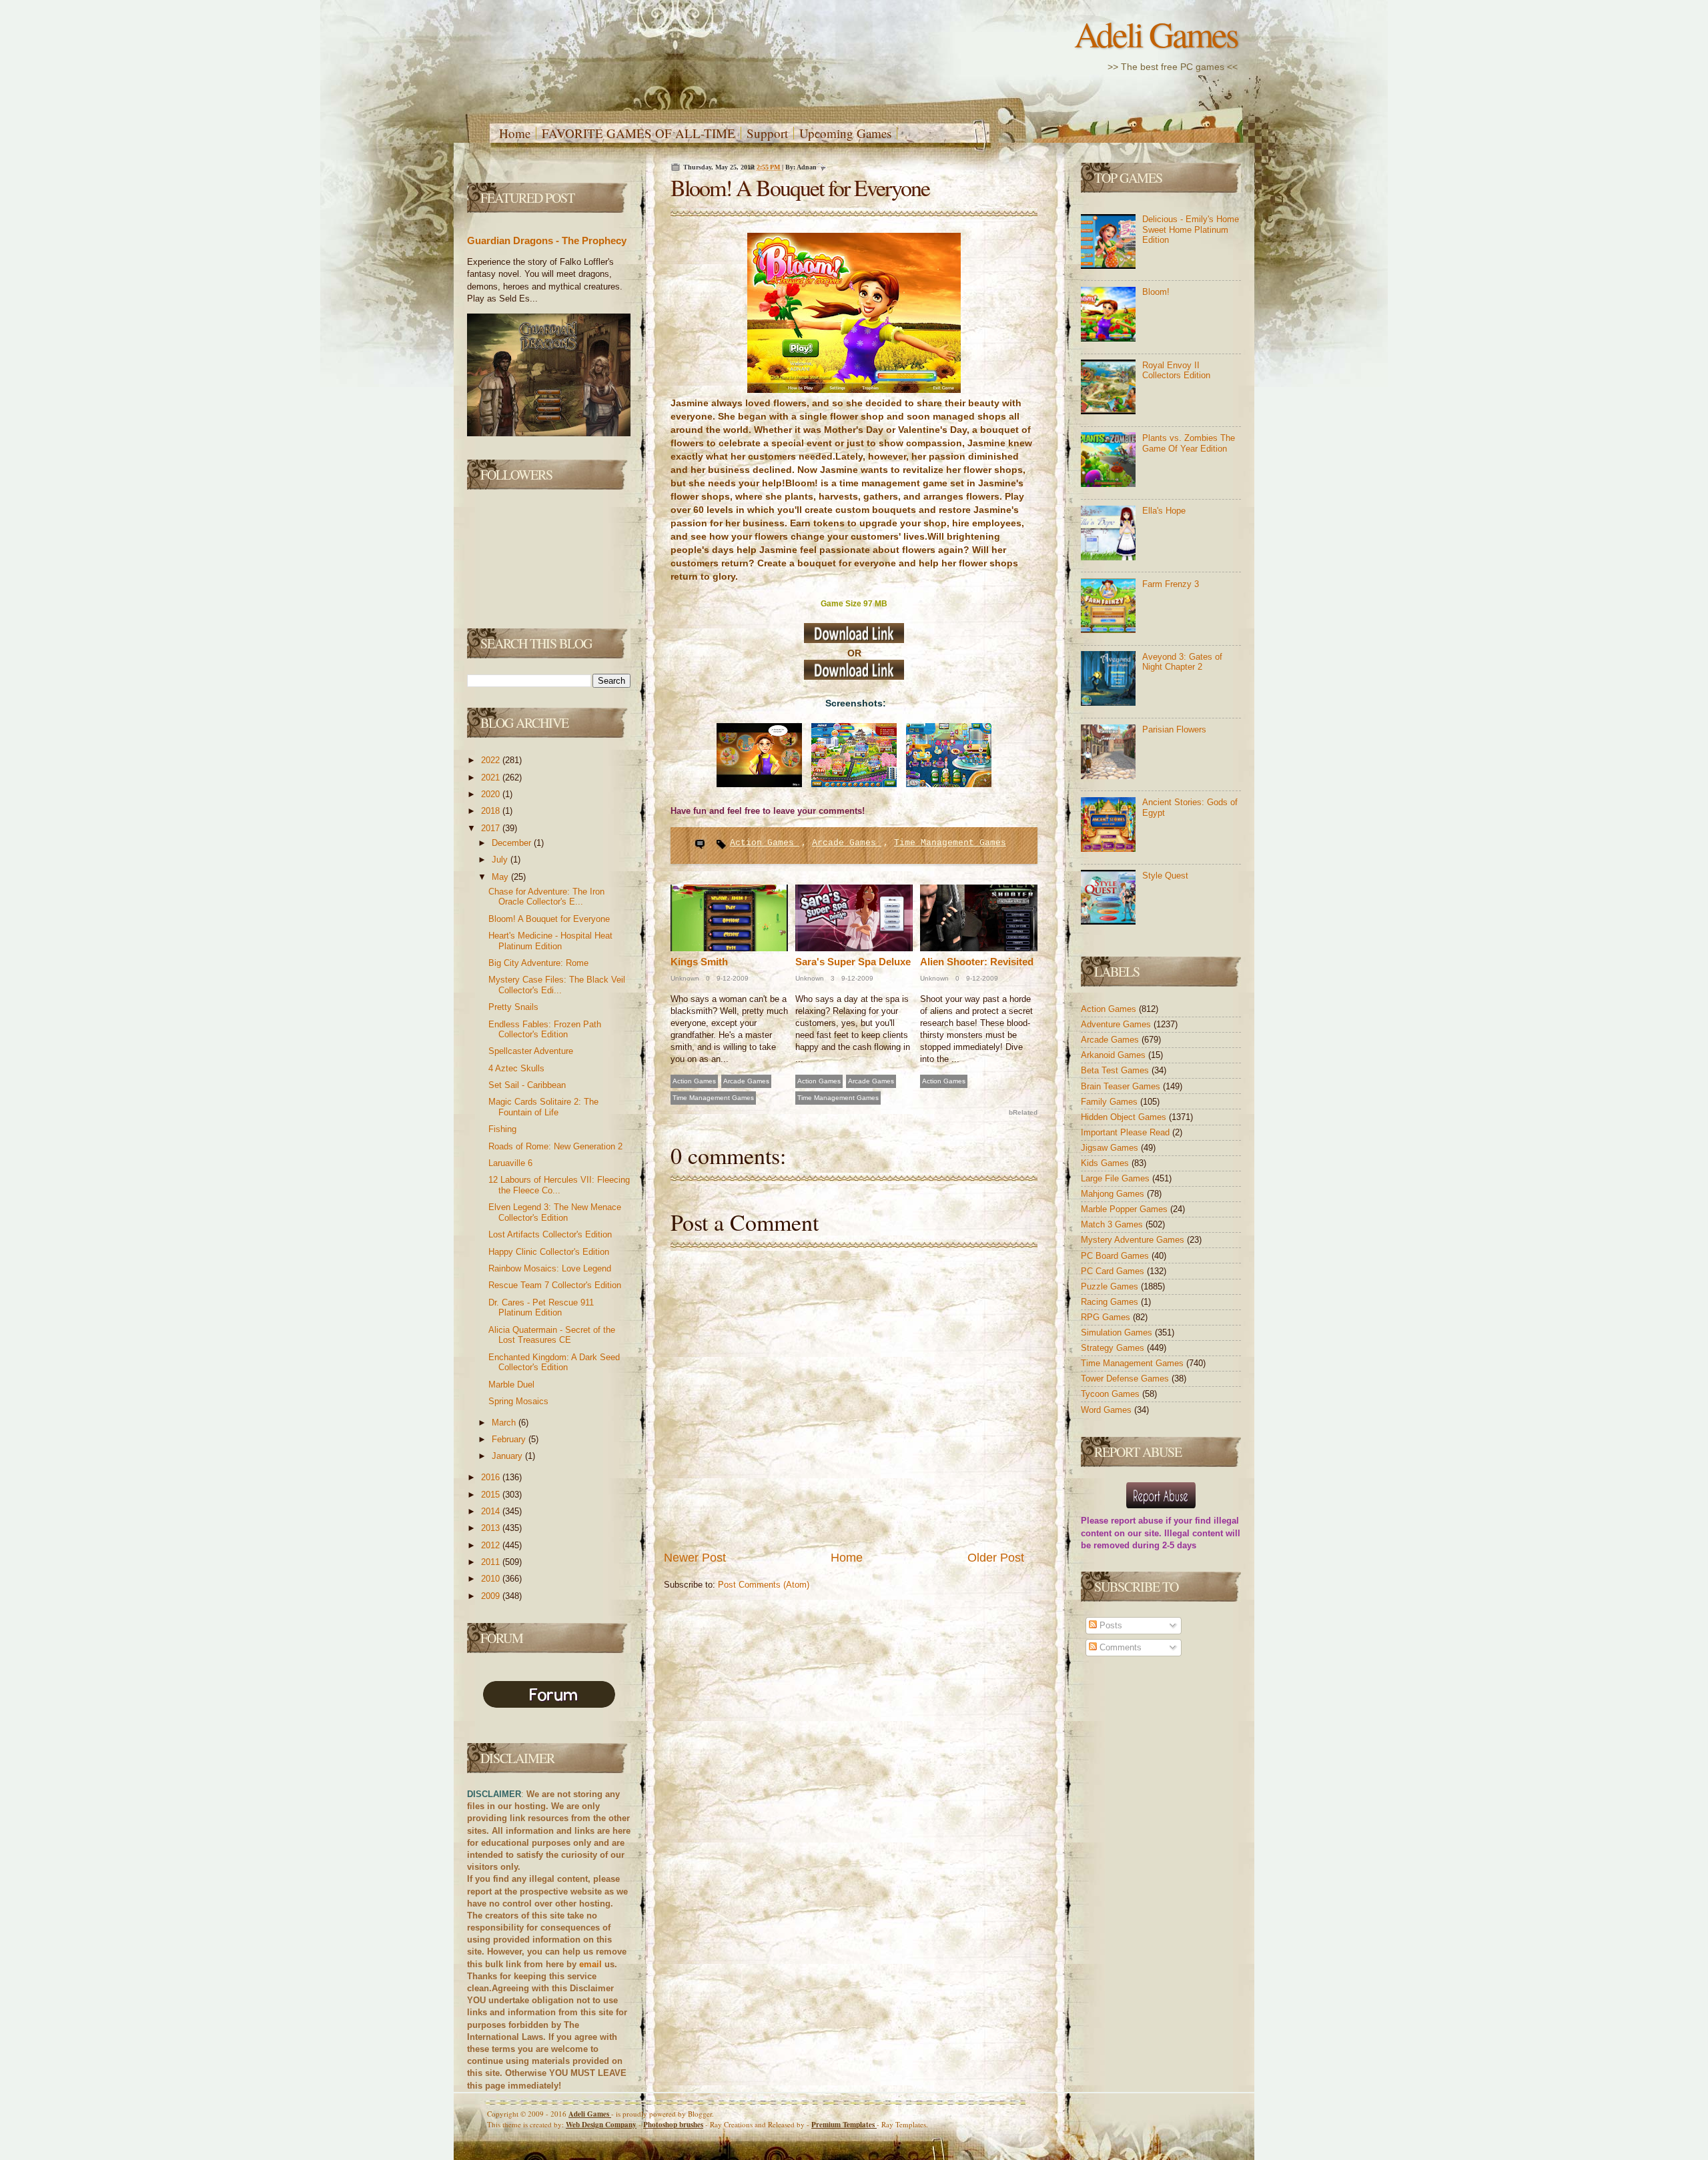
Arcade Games (847, 843)
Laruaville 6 (510, 1163)
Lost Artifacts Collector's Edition (550, 1234)
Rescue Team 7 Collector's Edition (555, 1285)
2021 (492, 777)
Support (767, 133)
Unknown (685, 978)
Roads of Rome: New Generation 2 (555, 1146)
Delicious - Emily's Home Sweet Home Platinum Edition (1191, 229)
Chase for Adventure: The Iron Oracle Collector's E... (546, 897)
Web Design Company (601, 2125)
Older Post (996, 1558)
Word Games (1108, 1410)
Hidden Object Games (1125, 1117)
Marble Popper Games (1126, 1209)
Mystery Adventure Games (1134, 1240)
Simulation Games (1118, 1332)
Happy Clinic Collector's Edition (549, 1252)
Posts (1110, 1625)
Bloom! (1156, 292)
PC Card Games (1114, 1271)
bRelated (1023, 1112)
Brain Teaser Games (1122, 1086)
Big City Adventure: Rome (538, 963)
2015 (492, 1495)
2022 (492, 760)
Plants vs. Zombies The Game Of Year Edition (1189, 443)
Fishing (502, 1129)
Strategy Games (1114, 1348)
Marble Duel (511, 1385)
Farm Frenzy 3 (1171, 584)
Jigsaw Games (1111, 1148)
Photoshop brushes (673, 2125)
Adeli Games (1156, 34)
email (590, 1964)
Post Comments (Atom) (764, 1585)
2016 (492, 1477)
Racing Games (1111, 1302)
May (501, 877)
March (505, 1423)
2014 (492, 1511)
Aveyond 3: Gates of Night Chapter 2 (1182, 662)
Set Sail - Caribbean (527, 1085)
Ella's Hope (1164, 511)
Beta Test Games (1116, 1070)
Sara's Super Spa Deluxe (853, 962)
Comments (1119, 1647)
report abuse (1137, 1521)
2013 (492, 1528)
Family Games (1111, 1102)
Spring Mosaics (518, 1401)
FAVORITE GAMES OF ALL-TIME (638, 133)
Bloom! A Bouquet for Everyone (549, 919)
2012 (492, 1545)
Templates (844, 2125)
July (501, 860)
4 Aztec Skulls (516, 1068)
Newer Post (695, 1558)
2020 (492, 794)
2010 (492, 1579)
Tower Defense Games (1126, 1379)
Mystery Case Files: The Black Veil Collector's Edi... (557, 985)
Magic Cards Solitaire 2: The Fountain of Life (543, 1107)
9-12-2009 (732, 978)
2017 (492, 828)
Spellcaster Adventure (531, 1051)
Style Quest (1165, 876)
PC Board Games (1116, 1256)
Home (515, 133)
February (510, 1439)
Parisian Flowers (1174, 729)
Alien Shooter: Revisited (977, 962)
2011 (492, 1562)
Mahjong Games (1114, 1194)
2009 (492, 1596)
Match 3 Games (1113, 1224)
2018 (492, 811)
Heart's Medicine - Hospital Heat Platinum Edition (550, 941)
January (508, 1456)
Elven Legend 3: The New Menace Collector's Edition (555, 1212)
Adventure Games (1117, 1024)
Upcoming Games (845, 133)
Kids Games (1106, 1163)
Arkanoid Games (1115, 1055)
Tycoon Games (1112, 1394)
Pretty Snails (513, 1007)
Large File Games (1117, 1178)
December (513, 843)
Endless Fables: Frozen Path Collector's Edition (545, 1030)
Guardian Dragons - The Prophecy (547, 240)
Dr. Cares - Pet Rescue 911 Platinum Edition (541, 1308)
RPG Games (1107, 1317)
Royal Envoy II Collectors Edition (1176, 371)
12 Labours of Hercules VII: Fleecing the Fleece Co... (559, 1185)
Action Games (765, 843)
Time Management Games (950, 843)
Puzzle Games (1111, 1286)
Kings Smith (699, 962)
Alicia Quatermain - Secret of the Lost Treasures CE (552, 1335)
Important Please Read (1127, 1132)
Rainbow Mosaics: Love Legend (550, 1268)
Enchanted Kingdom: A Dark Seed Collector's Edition (554, 1363)
